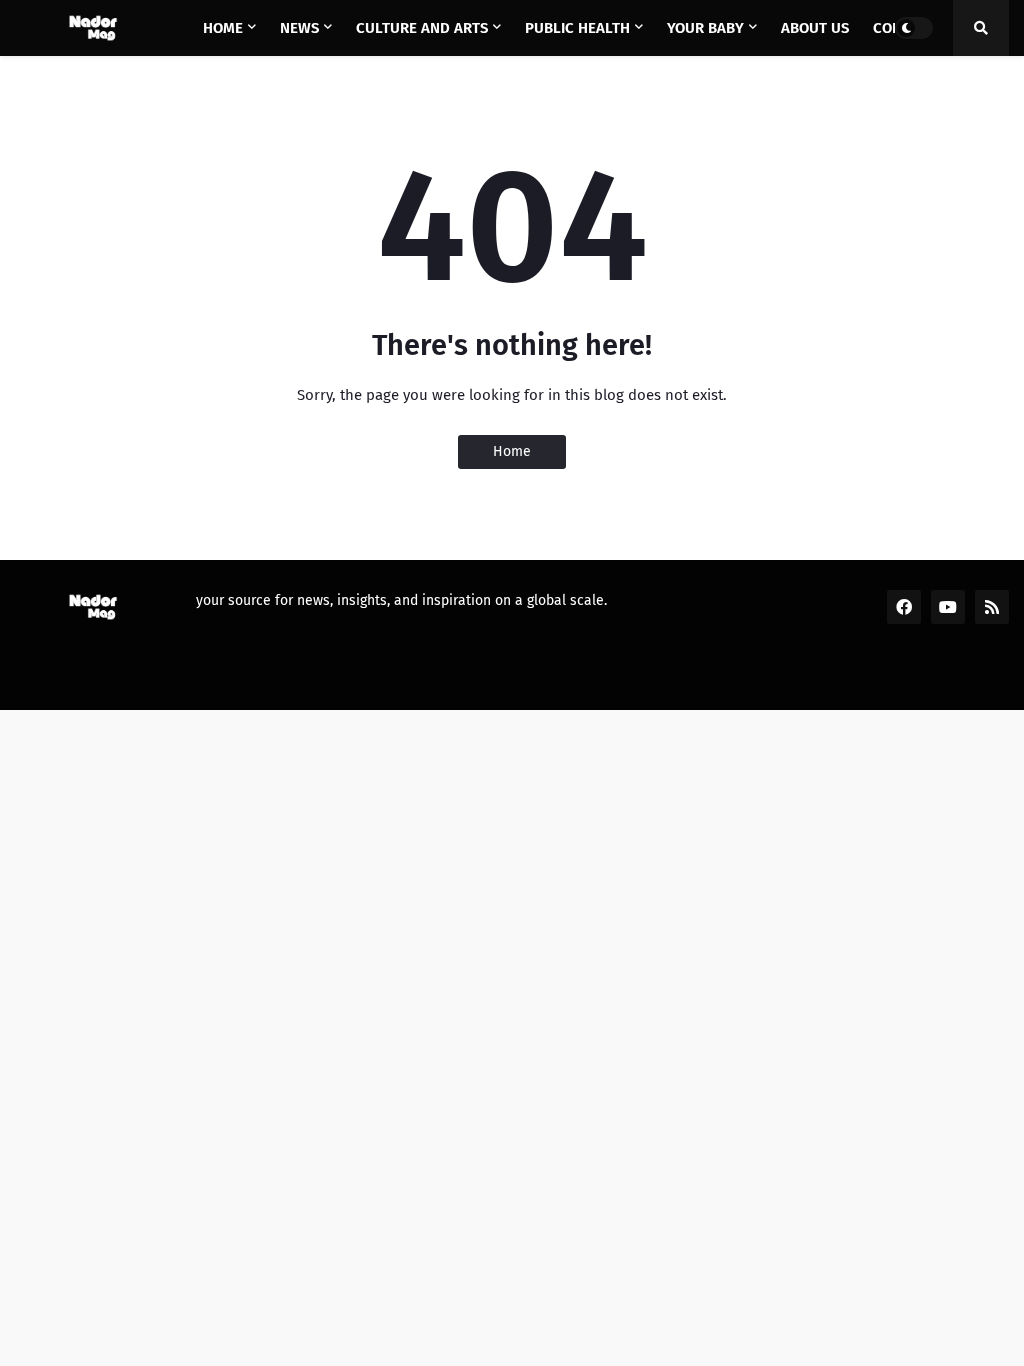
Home (512, 451)
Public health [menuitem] (577, 28)
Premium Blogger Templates (180, 681)
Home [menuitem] (223, 28)
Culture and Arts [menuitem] (422, 28)
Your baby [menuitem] (705, 28)
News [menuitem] (299, 28)
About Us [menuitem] (815, 28)
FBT (313, 681)
